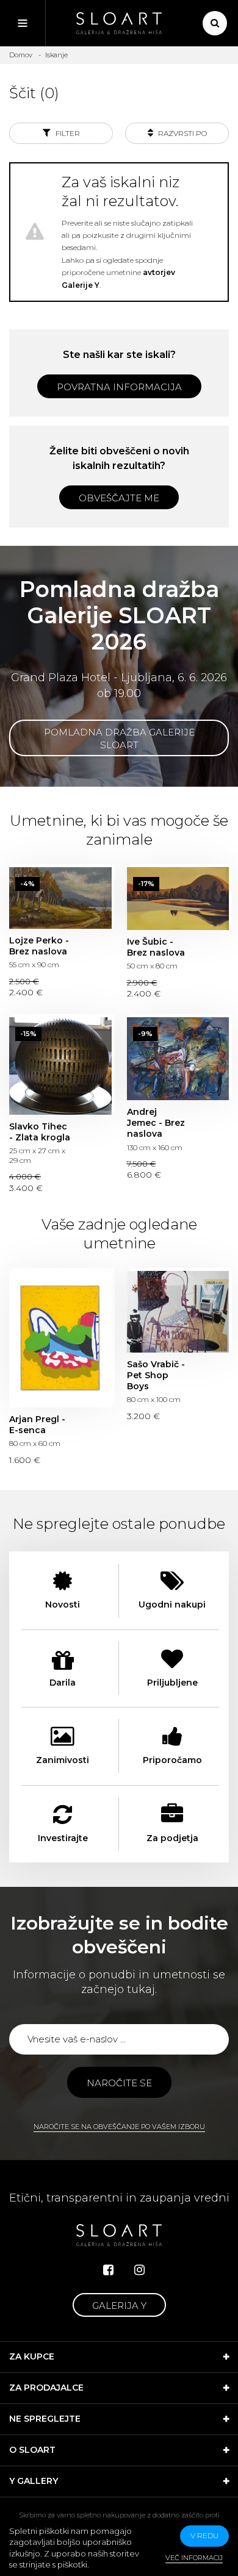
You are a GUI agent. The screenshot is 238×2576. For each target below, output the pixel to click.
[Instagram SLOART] (139, 2270)
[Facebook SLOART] (108, 2270)
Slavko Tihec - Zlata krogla (60, 1066)
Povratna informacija (119, 387)
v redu (204, 2535)
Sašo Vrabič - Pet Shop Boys (178, 1311)
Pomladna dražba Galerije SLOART (119, 739)
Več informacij (194, 2558)
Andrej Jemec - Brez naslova (178, 1059)
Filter (67, 133)
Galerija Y (119, 2306)
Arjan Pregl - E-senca (60, 1339)
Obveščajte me (119, 498)
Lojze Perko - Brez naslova (60, 898)
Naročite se (119, 2083)
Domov (21, 55)
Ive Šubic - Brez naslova (178, 899)
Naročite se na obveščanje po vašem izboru (119, 2127)
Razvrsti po (182, 133)
